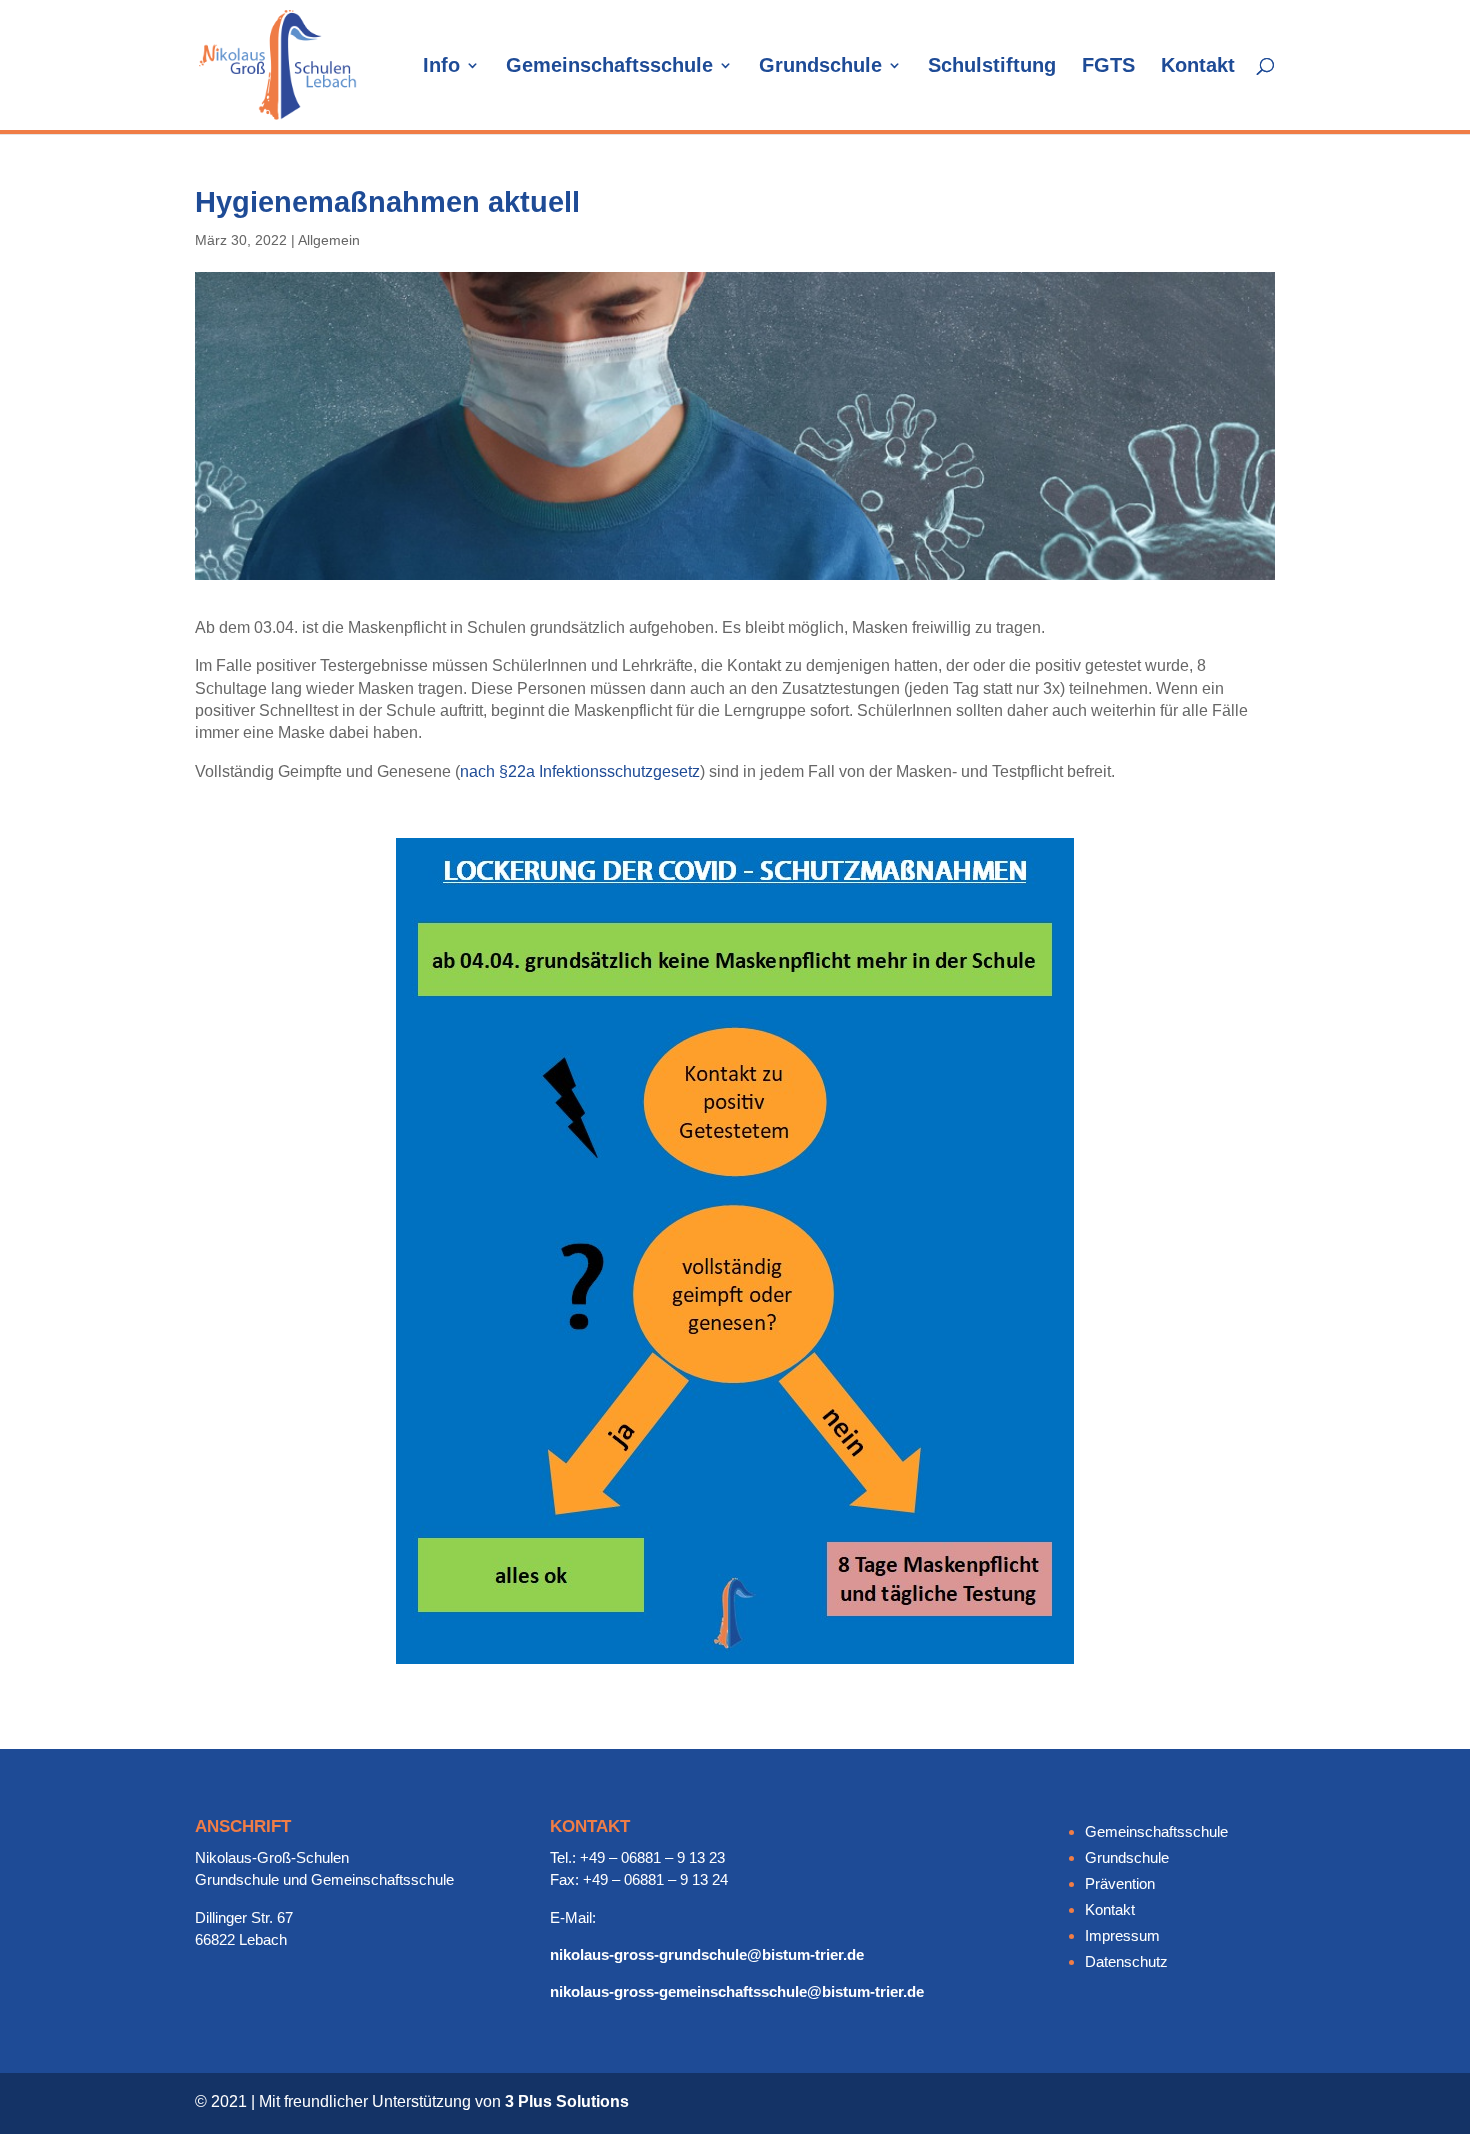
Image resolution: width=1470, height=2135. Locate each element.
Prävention (1120, 1883)
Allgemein (329, 240)
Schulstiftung (992, 67)
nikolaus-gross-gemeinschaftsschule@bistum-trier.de (737, 1991)
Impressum (1122, 1935)
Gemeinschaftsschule (609, 67)
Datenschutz (1126, 1961)
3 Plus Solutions (567, 2101)
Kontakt (1198, 67)
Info (441, 67)
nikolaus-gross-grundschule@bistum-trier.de (707, 1954)
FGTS (1108, 67)
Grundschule (820, 67)
